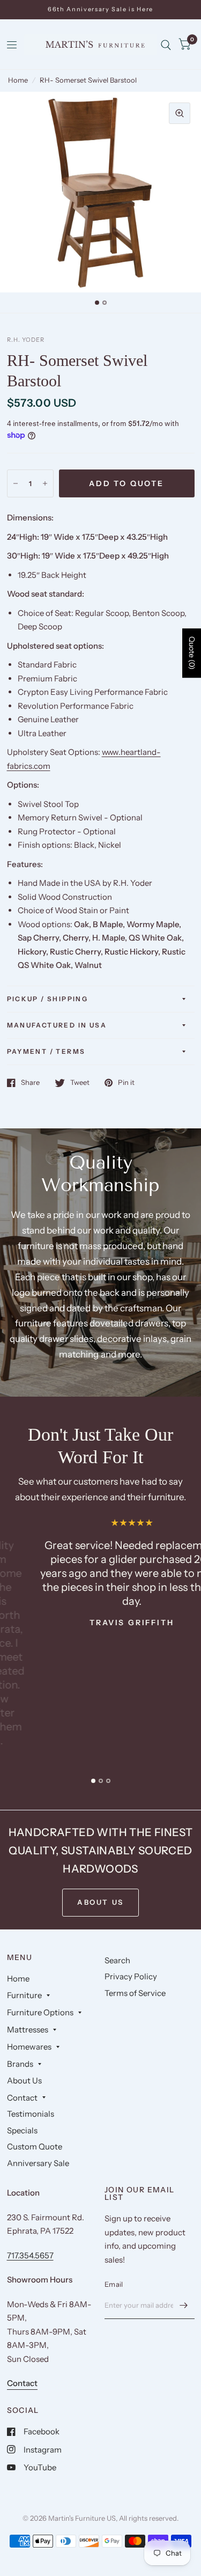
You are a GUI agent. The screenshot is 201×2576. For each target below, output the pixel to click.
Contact (22, 2098)
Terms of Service (135, 1993)
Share (30, 1083)
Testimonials (31, 2114)
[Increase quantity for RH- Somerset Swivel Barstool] (45, 483)
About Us (24, 2080)
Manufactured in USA (57, 1025)
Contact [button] (22, 2383)
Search (117, 1960)
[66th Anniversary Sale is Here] (100, 9)
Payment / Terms (46, 1051)
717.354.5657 (30, 2255)
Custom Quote (35, 2146)
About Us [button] (100, 1902)
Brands (20, 2064)
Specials (22, 2130)
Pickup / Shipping (48, 999)
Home (18, 80)
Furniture (24, 1995)
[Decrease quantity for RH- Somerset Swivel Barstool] (16, 483)
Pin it (126, 1083)
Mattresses (28, 2030)
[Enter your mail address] (184, 2305)
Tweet (80, 1083)
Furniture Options (40, 2012)
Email (114, 2284)
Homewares (29, 2047)
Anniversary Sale (38, 2163)
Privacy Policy (131, 1976)
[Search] (166, 45)
